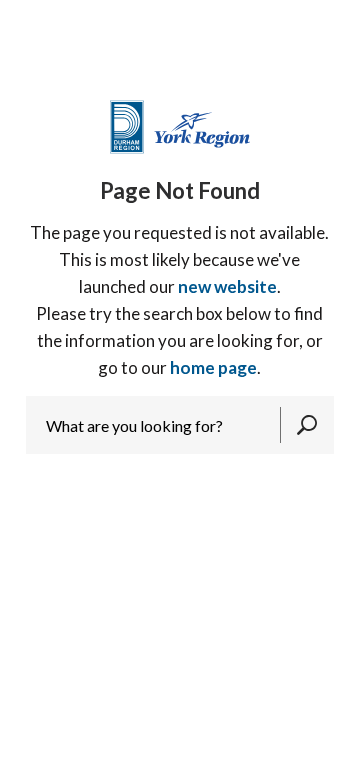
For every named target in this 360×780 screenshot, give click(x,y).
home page (213, 367)
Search (307, 425)
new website (227, 286)
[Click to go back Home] (180, 125)
